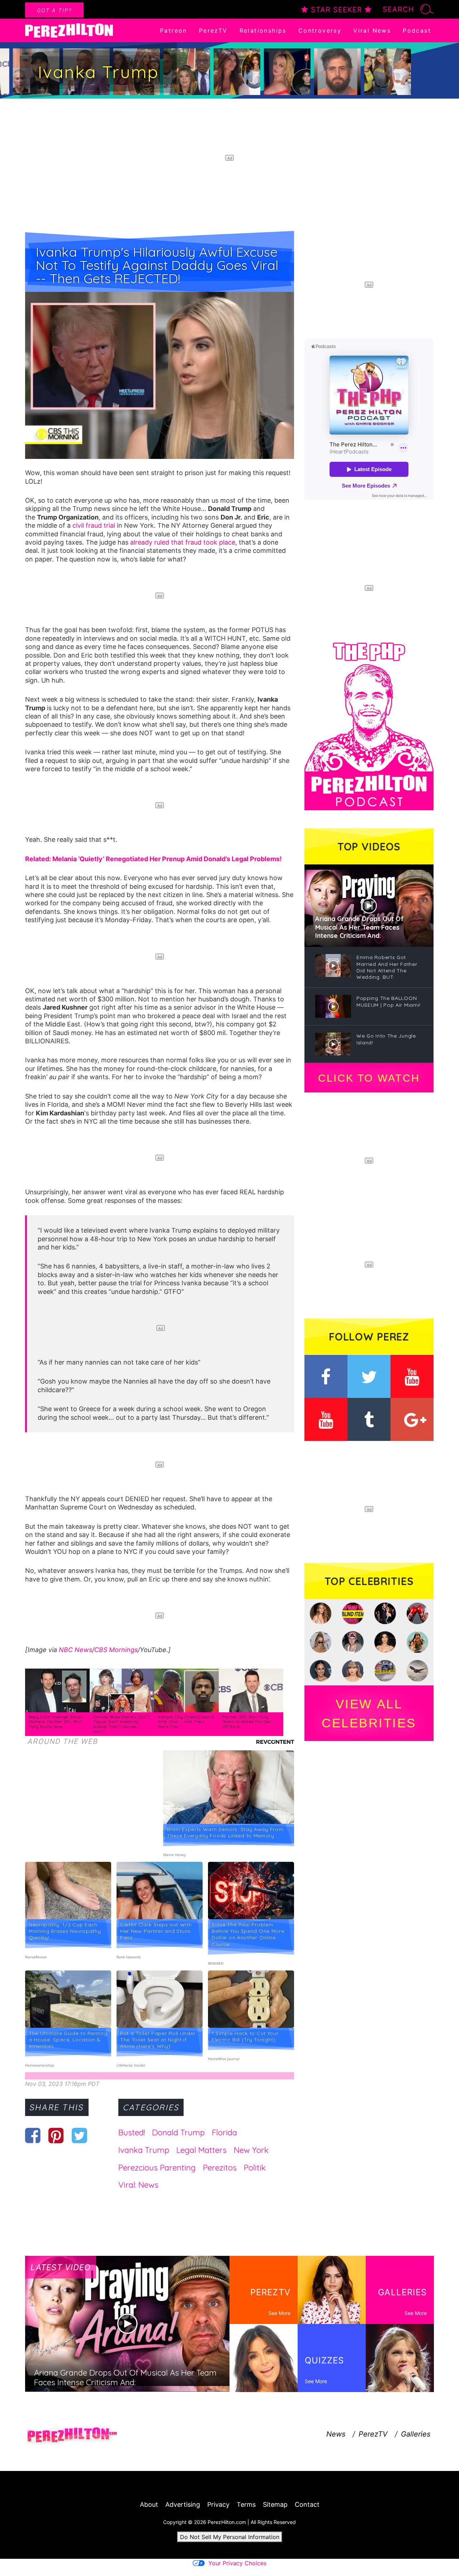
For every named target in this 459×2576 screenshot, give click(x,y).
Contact (307, 2504)
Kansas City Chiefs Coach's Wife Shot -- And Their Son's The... (186, 1722)
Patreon (174, 30)
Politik (255, 2168)
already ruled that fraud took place (183, 542)
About (149, 2504)
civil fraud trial (94, 525)
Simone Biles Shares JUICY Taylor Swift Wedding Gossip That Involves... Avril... (122, 1724)
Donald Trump (178, 2133)
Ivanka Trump (144, 2150)
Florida (224, 2133)
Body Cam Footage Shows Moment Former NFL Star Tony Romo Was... (56, 1722)
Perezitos (220, 2168)
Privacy (218, 2504)
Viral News (372, 30)
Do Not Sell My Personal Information (230, 2537)
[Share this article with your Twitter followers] (79, 2135)
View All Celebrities (369, 1713)
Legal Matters (202, 2150)
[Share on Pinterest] (56, 2135)
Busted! (132, 2133)
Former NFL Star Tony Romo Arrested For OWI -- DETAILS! (250, 1722)
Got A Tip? (54, 10)
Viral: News (138, 2185)
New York (251, 2150)
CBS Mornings (116, 1650)
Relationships (263, 30)
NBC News (75, 1650)
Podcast (417, 30)
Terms (246, 2504)
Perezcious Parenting (157, 2168)
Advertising (183, 2504)
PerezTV (213, 30)
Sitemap (275, 2504)
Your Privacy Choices (237, 2563)
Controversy (320, 30)
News (336, 2434)
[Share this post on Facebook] (33, 2135)
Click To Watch (369, 1078)
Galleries (416, 2434)
